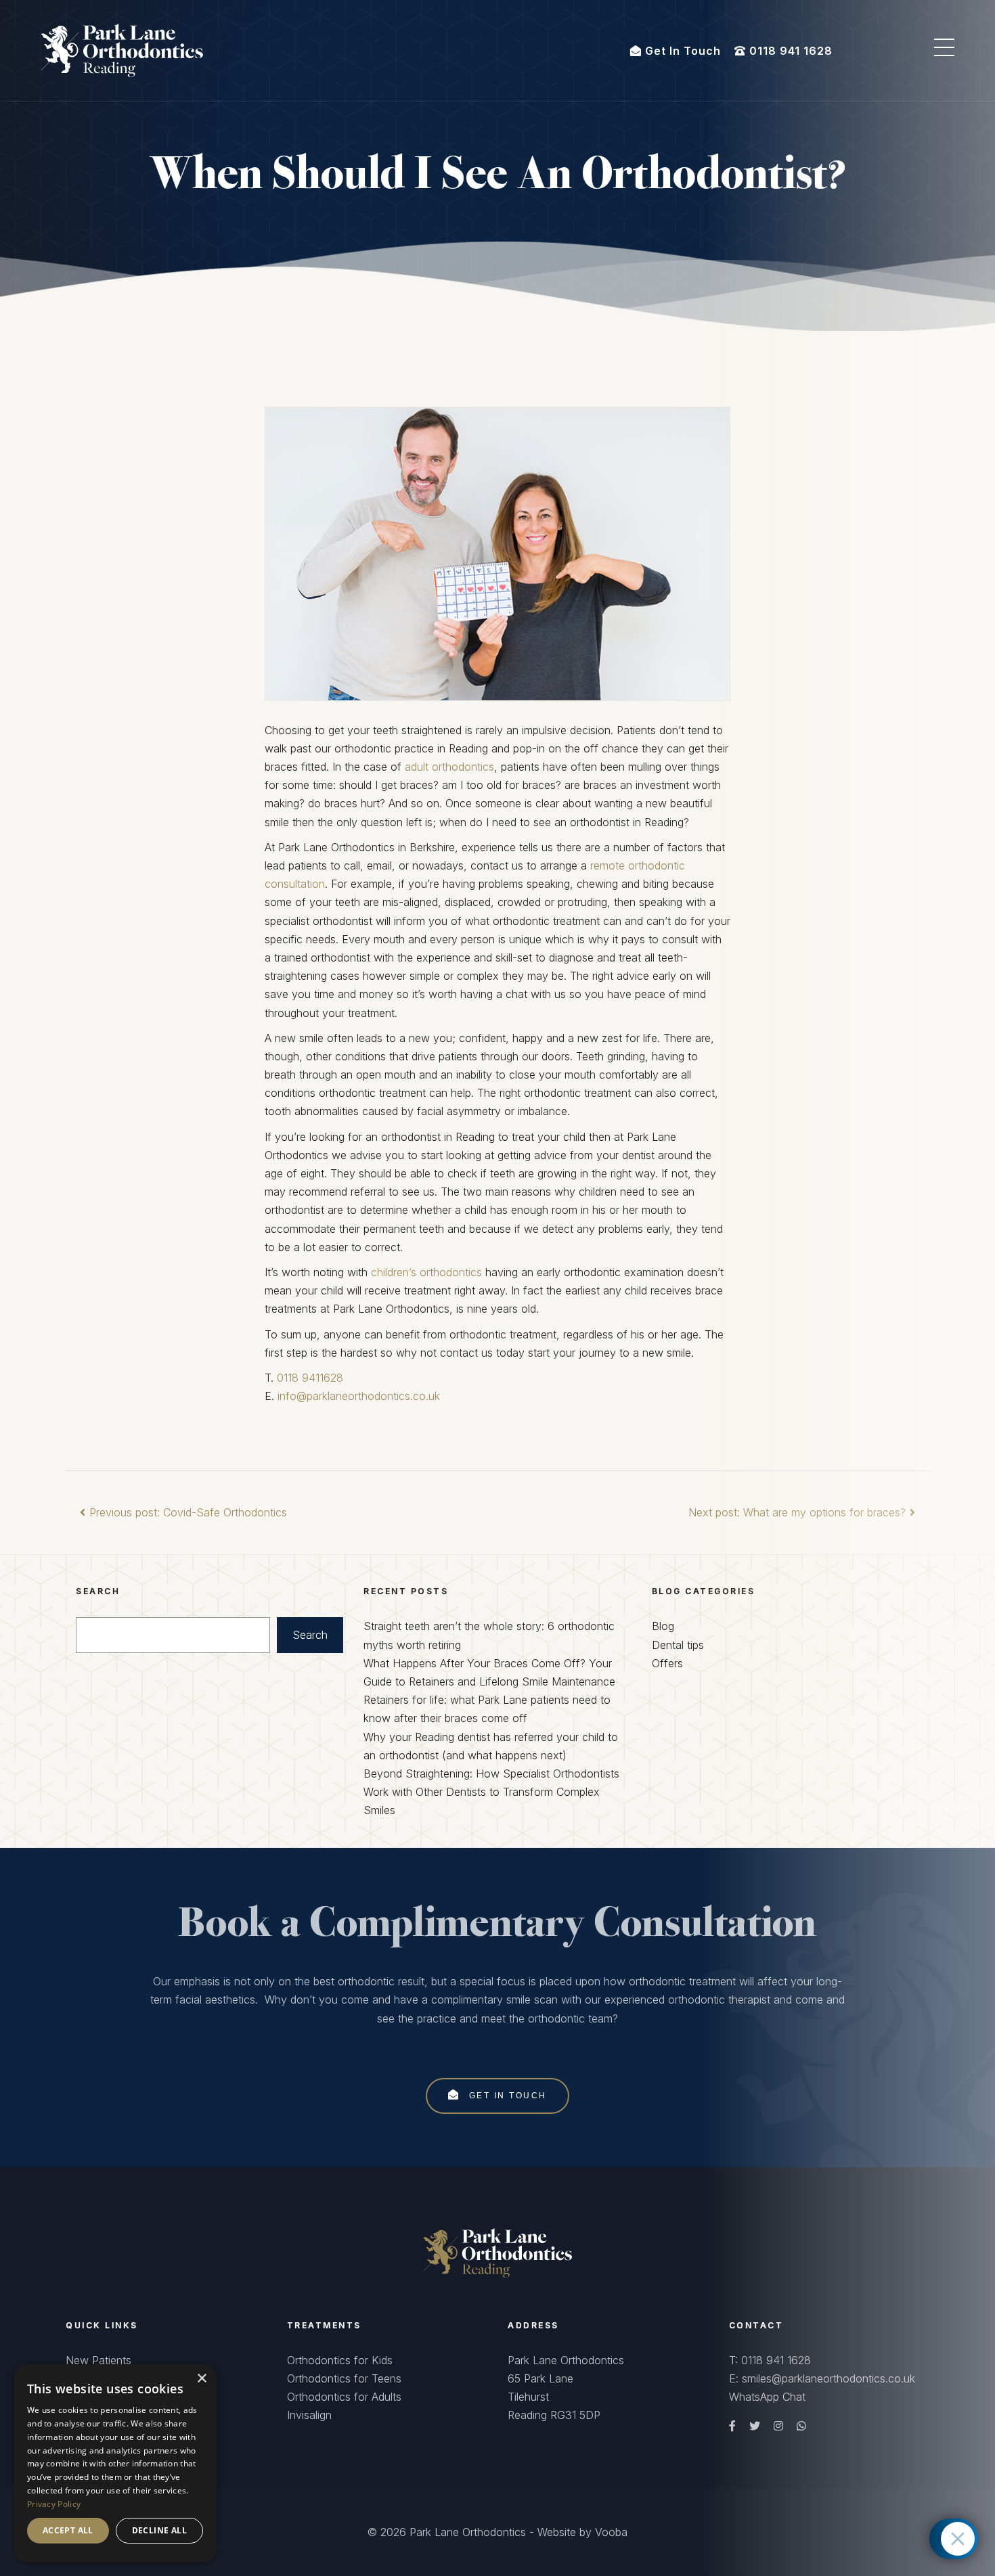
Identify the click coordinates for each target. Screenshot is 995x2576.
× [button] (201, 2379)
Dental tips (678, 1645)
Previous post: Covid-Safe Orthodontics (188, 1512)
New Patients (98, 2360)
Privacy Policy (54, 2504)
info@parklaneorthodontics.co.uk (359, 1396)
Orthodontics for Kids (340, 2360)
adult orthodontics (449, 767)
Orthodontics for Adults (344, 2397)
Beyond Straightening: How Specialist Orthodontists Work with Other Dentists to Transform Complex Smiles (491, 1792)
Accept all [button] (68, 2530)
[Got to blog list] (497, 2252)
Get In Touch (506, 2096)
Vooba (611, 2532)
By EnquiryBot (899, 2539)
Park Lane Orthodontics (468, 2532)
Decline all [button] (159, 2530)
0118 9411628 (310, 1378)
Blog (663, 1626)
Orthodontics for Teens (344, 2378)
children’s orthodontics (426, 1272)
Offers (667, 1663)
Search (310, 1635)
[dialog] (115, 2463)
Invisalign (309, 2415)
